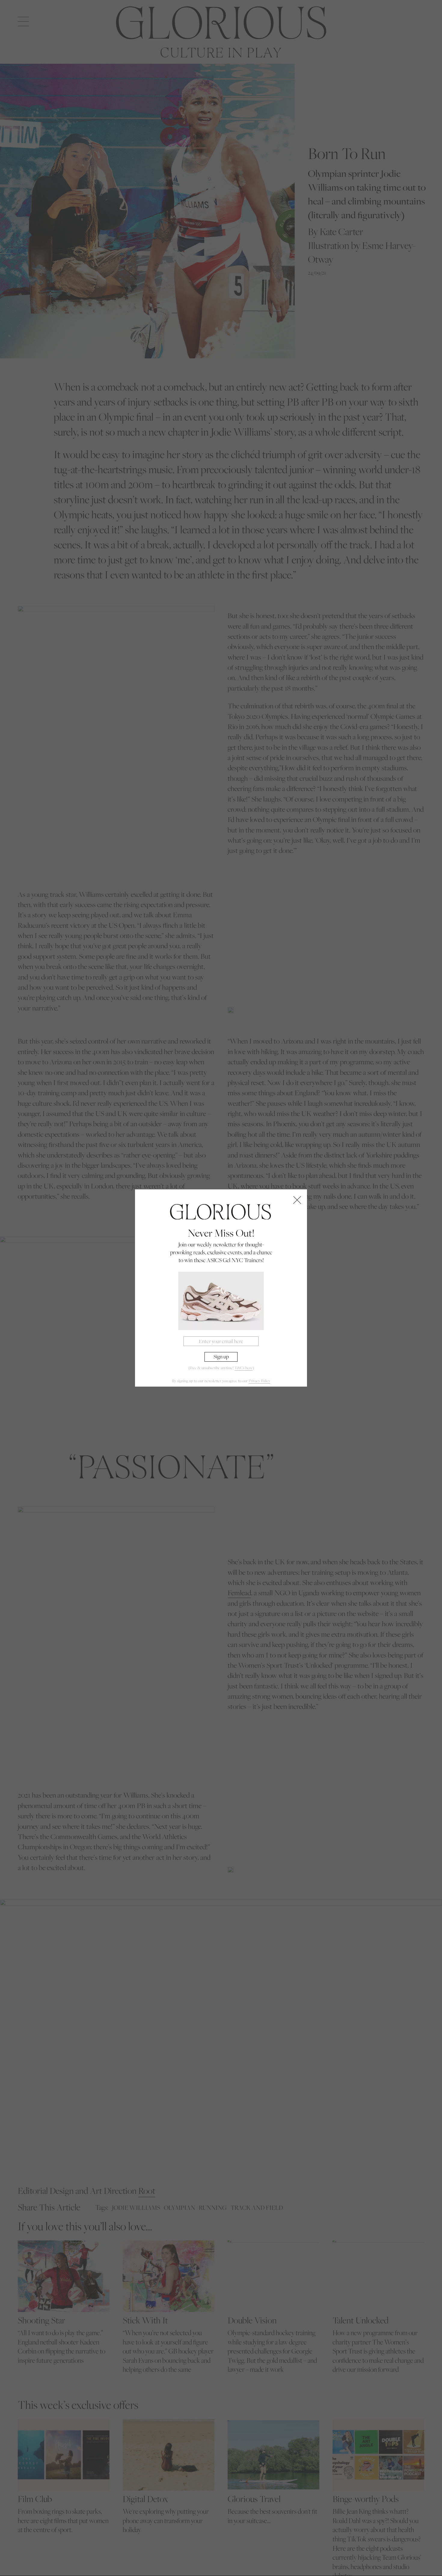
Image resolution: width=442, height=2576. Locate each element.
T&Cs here (244, 1368)
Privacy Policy (259, 1381)
